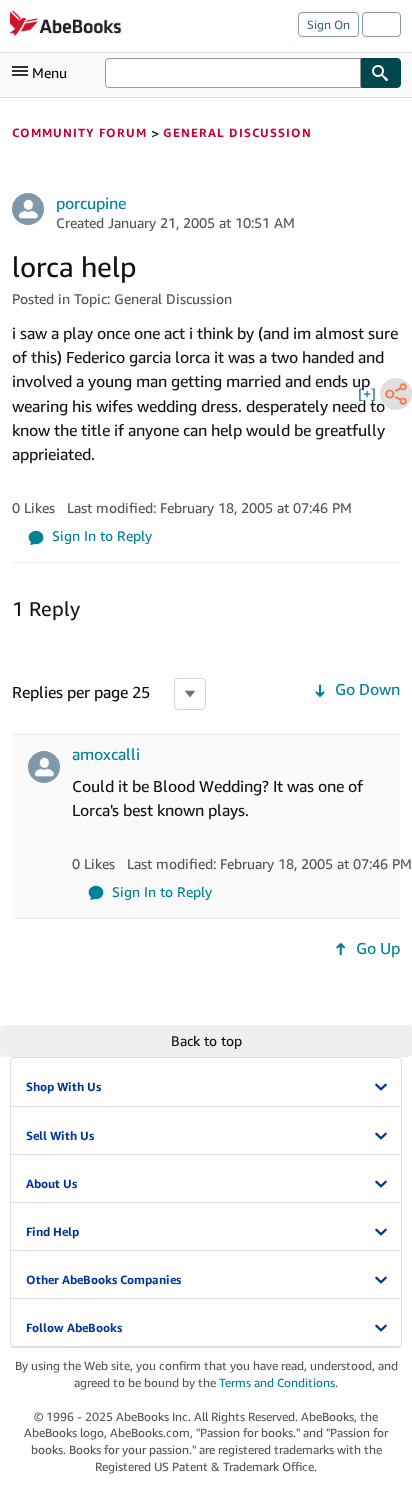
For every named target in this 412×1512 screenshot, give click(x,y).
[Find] (381, 73)
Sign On (328, 24)
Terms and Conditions (277, 1382)
